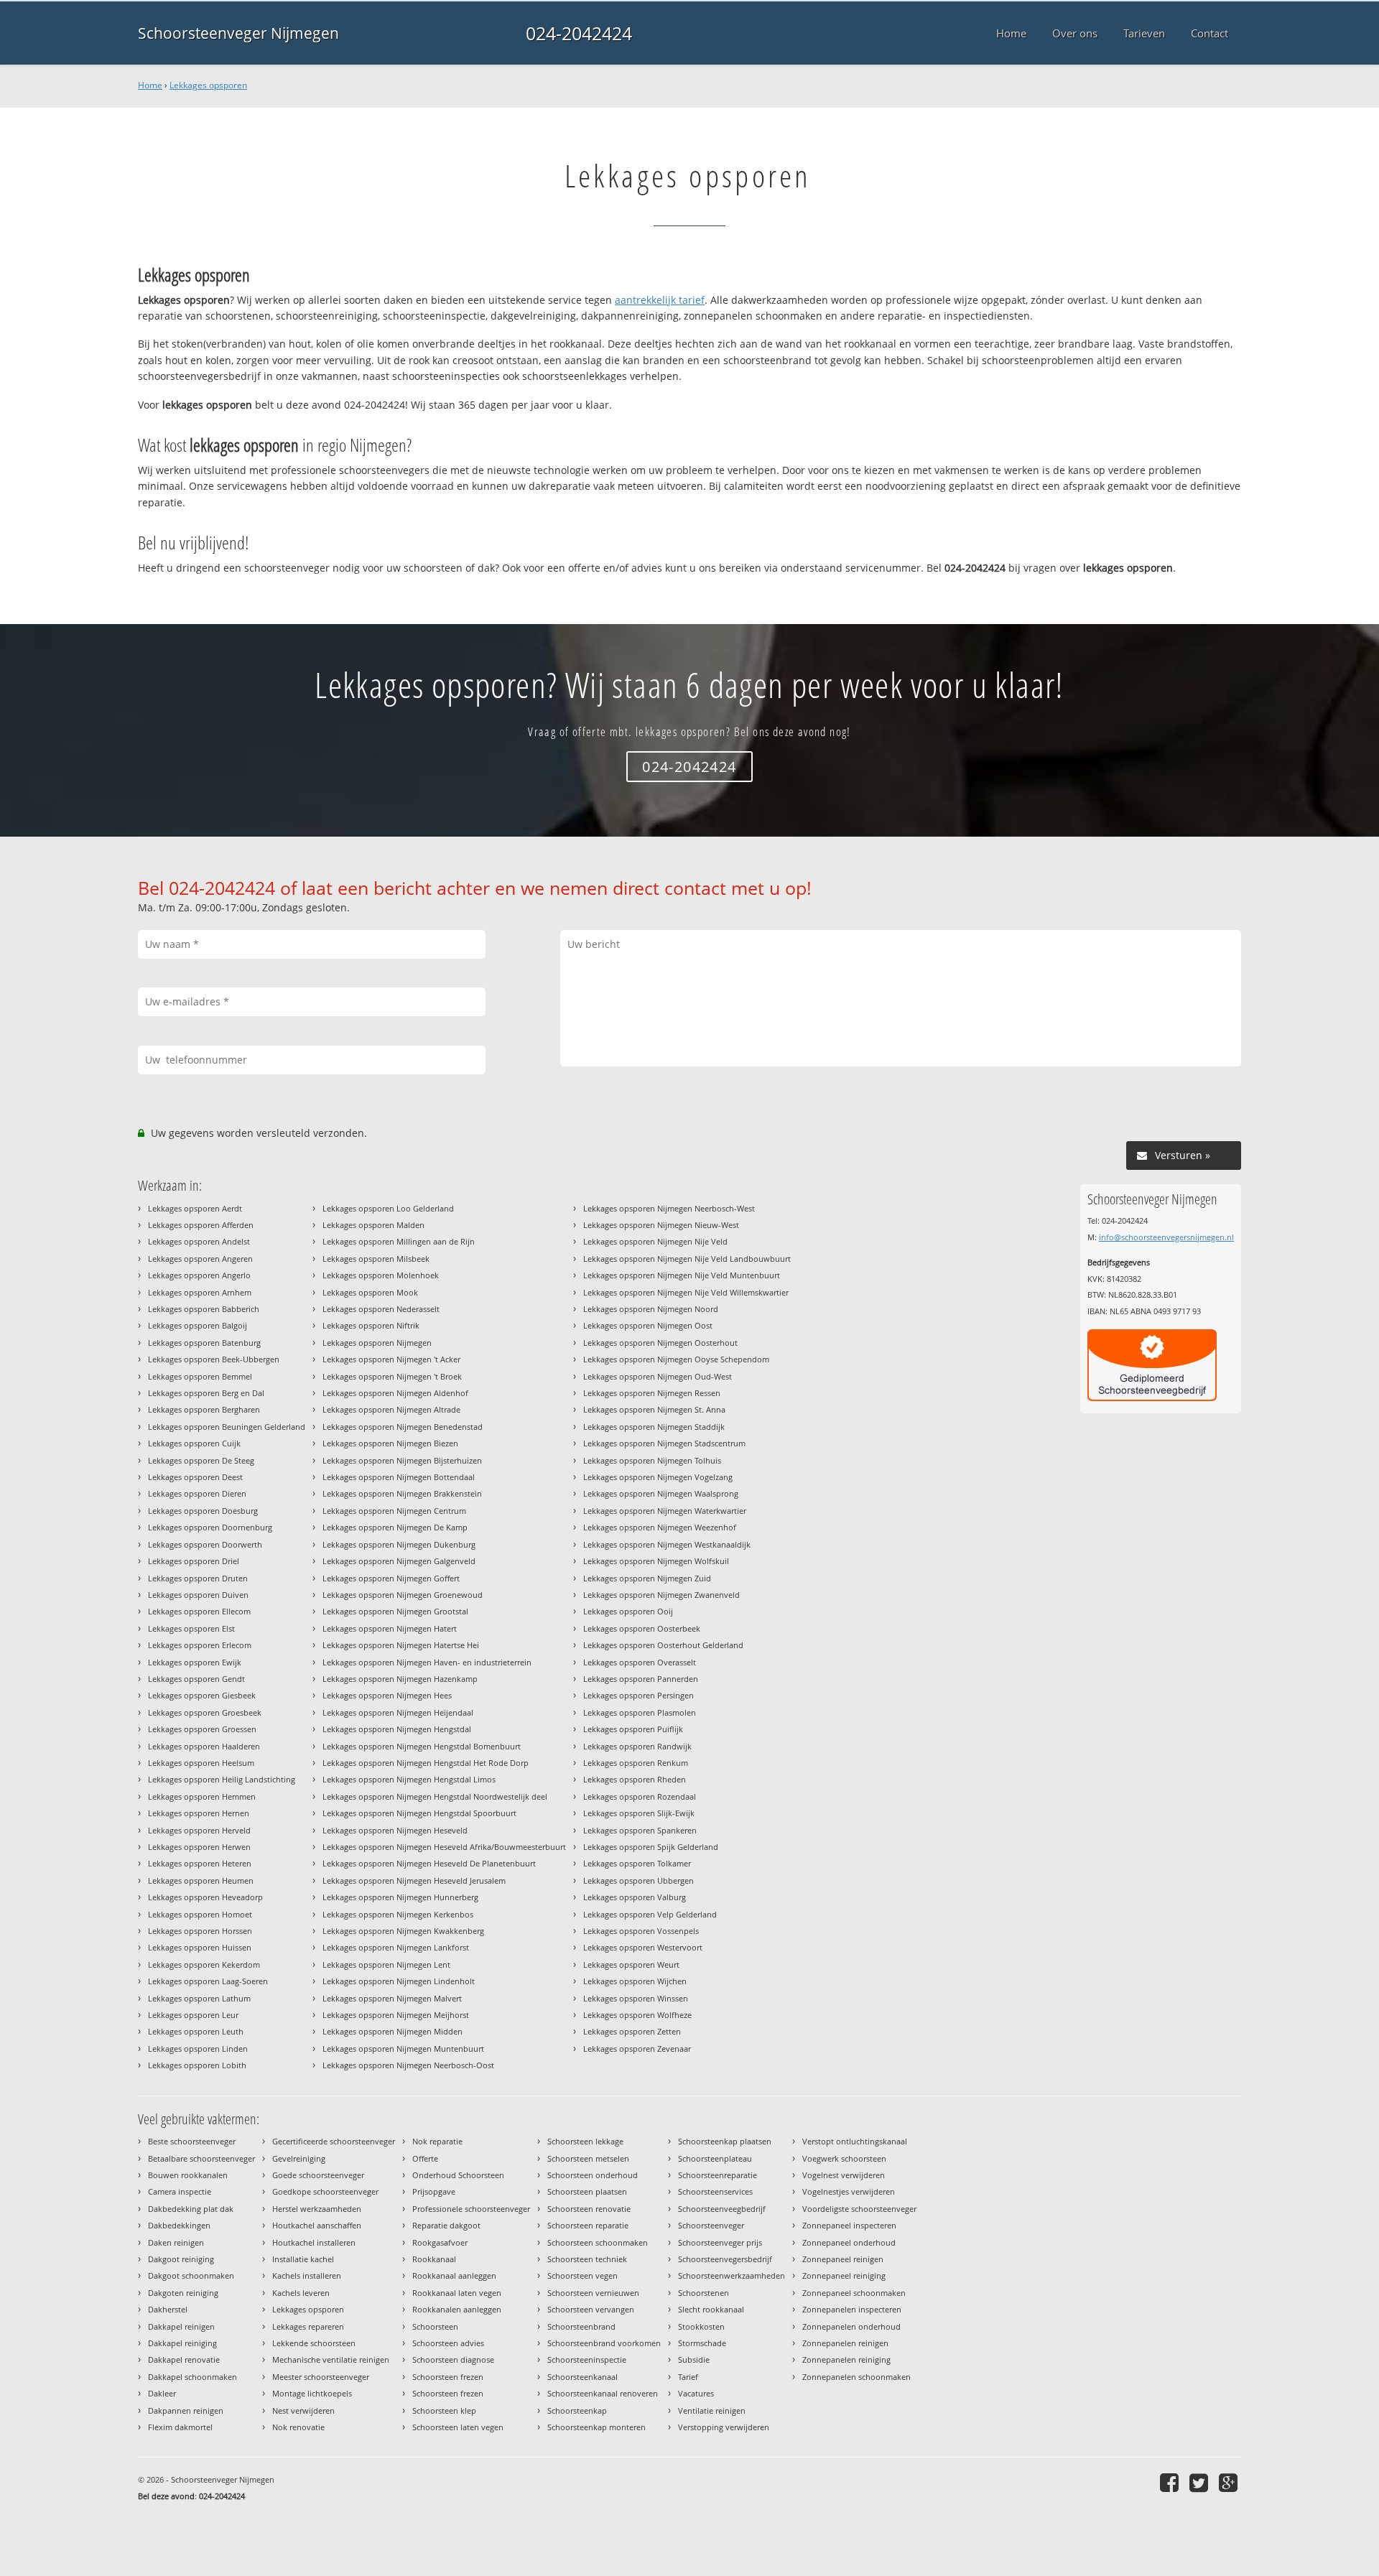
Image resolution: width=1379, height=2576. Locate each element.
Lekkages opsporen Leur (193, 2015)
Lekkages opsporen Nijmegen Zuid (647, 1578)
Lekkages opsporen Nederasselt (381, 1309)
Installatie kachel (303, 2259)
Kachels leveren (301, 2293)
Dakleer (162, 2393)
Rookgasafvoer (440, 2242)
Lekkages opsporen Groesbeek (205, 1712)
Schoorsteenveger (711, 2225)
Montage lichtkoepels (312, 2393)
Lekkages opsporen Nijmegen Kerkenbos (398, 1914)
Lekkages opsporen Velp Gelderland (650, 1914)
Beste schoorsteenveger (192, 2141)
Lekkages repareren (308, 2326)
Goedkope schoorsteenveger (325, 2191)
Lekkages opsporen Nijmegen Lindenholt (399, 1981)
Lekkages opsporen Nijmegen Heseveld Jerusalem (414, 1880)
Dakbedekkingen (179, 2225)
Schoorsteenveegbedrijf (722, 2209)
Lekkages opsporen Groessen (202, 1729)
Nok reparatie (437, 2141)
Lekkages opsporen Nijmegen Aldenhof (395, 1393)
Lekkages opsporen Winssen (636, 1998)
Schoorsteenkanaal (582, 2377)
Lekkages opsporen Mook (370, 1292)
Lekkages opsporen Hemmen (202, 1796)
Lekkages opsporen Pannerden (641, 1679)
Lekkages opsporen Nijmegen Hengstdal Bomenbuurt (422, 1746)
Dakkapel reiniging (182, 2343)
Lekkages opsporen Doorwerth (205, 1544)
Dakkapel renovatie (184, 2359)
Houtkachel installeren (314, 2242)
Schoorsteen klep (444, 2410)
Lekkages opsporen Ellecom (199, 1611)
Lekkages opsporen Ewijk (195, 1662)
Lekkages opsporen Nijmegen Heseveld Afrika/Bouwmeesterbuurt (444, 1847)
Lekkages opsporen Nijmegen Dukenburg (399, 1544)
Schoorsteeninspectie (587, 2359)
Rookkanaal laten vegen (457, 2293)
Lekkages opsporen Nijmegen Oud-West (658, 1376)
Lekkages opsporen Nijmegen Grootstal (395, 1611)
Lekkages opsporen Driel (194, 1561)
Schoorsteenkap (577, 2410)
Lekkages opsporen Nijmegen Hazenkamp (400, 1679)
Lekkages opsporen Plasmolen (640, 1712)
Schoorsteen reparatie (588, 2225)
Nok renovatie (298, 2427)
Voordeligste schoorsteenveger (859, 2209)
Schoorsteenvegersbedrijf (725, 2259)
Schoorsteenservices (715, 2191)
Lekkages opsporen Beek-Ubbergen (214, 1359)
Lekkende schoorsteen (314, 2343)
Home (150, 85)
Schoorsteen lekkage (585, 2141)
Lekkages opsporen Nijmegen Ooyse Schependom (676, 1359)
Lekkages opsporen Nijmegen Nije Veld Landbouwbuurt (687, 1259)
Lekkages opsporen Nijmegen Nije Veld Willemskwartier (686, 1292)
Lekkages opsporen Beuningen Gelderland (227, 1427)
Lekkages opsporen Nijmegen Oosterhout (660, 1343)
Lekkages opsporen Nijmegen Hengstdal (397, 1729)
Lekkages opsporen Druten (198, 1578)
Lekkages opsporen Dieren (197, 1493)
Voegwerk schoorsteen (844, 2158)
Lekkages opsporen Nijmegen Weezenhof (660, 1527)
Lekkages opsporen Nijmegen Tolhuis (652, 1460)
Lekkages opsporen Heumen (201, 1880)
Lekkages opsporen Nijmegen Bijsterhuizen (402, 1460)
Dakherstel (168, 2309)
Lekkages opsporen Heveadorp (205, 1897)
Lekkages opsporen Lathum (199, 1998)
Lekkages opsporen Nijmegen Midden (393, 2031)
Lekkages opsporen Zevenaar (637, 2049)
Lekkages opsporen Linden (198, 2049)
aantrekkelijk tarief (660, 300)
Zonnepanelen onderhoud (851, 2326)
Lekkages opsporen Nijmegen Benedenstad (403, 1427)
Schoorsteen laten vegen (458, 2427)
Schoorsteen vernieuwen (593, 2293)
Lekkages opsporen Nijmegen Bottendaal (399, 1477)
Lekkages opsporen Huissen (200, 1947)
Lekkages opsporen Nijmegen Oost (648, 1325)
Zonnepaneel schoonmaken (854, 2293)
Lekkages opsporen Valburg (635, 1897)
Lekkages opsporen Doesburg (203, 1511)
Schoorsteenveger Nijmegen (238, 33)
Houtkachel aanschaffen (317, 2225)
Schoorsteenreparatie (718, 2175)
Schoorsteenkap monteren (596, 2427)
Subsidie (694, 2359)
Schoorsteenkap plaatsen (725, 2141)
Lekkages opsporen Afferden (201, 1225)
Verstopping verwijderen (724, 2427)
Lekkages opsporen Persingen (639, 1695)
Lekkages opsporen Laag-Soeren (208, 1981)
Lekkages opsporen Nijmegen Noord (651, 1309)
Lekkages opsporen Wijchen (635, 1981)
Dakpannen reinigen (186, 2410)
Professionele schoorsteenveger (471, 2209)
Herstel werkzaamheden (317, 2209)
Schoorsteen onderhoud (593, 2175)
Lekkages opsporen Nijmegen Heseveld (395, 1830)
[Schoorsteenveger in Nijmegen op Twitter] (1201, 2482)
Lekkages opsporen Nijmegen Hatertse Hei (401, 1645)
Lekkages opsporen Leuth (196, 2031)
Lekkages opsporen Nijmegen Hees (387, 1695)
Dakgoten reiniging (183, 2293)
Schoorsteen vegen (582, 2275)
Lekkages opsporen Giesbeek (202, 1695)
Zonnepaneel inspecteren (849, 2225)
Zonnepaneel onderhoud (849, 2242)
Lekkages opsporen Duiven (198, 1595)
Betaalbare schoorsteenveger (201, 2158)
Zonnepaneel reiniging (844, 2275)
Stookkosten (701, 2326)
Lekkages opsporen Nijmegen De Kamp (395, 1527)
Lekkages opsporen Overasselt (640, 1662)
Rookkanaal (434, 2259)
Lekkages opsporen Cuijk (194, 1443)
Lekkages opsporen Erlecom (200, 1645)
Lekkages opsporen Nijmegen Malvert (392, 1998)
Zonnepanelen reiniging (846, 2359)
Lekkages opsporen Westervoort (643, 1947)
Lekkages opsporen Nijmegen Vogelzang (658, 1477)
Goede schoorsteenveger (318, 2175)
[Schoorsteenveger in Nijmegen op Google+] (1230, 2482)
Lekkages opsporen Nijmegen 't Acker (391, 1359)
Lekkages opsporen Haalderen (204, 1746)
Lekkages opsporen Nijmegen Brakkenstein (402, 1493)
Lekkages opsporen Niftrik (371, 1325)
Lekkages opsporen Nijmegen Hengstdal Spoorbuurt (419, 1813)
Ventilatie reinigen (712, 2410)
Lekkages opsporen (208, 85)
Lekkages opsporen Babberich (204, 1309)
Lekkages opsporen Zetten (632, 2031)
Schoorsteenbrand (581, 2326)
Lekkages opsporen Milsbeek (376, 1259)
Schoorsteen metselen (588, 2158)
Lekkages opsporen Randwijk (637, 1746)
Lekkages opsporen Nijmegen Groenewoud (403, 1595)
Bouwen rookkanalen (188, 2175)
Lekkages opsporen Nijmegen (377, 1343)
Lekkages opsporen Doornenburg (210, 1527)
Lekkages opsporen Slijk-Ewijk (639, 1813)
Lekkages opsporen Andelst (199, 1241)
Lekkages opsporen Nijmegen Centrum (394, 1511)
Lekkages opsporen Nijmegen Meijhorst (396, 2015)
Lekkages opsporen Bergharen (204, 1409)
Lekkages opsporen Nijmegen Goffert (391, 1578)
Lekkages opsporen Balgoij (198, 1325)
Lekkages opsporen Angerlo (199, 1275)
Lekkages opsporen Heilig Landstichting (222, 1779)
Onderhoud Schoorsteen (458, 2175)
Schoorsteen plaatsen (587, 2191)
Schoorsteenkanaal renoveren (603, 2393)
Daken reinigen (176, 2242)
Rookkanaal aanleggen (454, 2275)
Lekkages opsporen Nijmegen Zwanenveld (661, 1595)
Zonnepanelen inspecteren (852, 2309)
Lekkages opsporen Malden (373, 1225)
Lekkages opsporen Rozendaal (640, 1796)
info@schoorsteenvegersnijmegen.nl (1166, 1237)
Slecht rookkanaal (711, 2309)
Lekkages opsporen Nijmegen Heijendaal (398, 1712)
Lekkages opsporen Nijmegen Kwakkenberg (403, 1931)
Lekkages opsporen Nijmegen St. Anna (654, 1409)
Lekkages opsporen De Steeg (201, 1460)
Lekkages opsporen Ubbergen (639, 1880)
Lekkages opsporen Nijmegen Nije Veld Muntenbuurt (682, 1275)
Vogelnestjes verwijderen (849, 2191)
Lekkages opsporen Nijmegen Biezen (390, 1443)
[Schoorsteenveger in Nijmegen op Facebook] (1171, 2482)
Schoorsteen (435, 2326)
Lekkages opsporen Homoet (200, 1914)
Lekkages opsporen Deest (195, 1477)
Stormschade (702, 2343)
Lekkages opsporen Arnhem (200, 1292)
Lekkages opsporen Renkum (636, 1763)
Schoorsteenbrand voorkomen (604, 2343)
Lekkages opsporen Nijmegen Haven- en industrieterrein (427, 1662)
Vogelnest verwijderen (844, 2175)
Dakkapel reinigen (181, 2326)
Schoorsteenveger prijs (720, 2242)
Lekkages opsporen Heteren (200, 1863)
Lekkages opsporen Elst (191, 1628)
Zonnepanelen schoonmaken (856, 2377)
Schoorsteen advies (448, 2343)
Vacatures (696, 2393)
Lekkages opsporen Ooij (628, 1611)
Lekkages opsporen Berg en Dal (206, 1393)
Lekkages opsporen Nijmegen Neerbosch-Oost (408, 2065)
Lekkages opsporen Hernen (199, 1813)
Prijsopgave (434, 2191)
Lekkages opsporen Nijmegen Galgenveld (399, 1561)
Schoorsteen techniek (587, 2259)
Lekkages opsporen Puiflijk (633, 1729)
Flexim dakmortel (180, 2427)
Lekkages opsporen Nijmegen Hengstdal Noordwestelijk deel (435, 1796)
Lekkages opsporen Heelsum (201, 1763)
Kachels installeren (307, 2275)
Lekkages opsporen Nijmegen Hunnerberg (400, 1897)
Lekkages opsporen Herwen (199, 1847)
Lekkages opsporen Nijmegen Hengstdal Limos (409, 1779)
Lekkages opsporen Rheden (635, 1779)
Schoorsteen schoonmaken (598, 2242)
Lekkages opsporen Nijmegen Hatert (390, 1628)
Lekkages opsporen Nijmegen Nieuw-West (661, 1225)
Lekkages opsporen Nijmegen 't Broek (392, 1376)
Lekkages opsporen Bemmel (200, 1376)
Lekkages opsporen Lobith (197, 2065)
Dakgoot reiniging (181, 2259)
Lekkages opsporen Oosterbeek (642, 1628)
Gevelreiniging (299, 2158)
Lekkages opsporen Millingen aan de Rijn (399, 1241)
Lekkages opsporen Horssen (200, 1931)
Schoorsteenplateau (715, 2158)
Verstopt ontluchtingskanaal (855, 2141)
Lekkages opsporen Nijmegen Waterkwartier (665, 1511)
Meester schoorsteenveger (321, 2377)
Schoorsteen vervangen (591, 2309)
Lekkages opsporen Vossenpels (641, 1931)
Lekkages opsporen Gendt (196, 1679)
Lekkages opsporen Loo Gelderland (388, 1208)
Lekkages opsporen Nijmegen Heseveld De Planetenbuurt (429, 1863)
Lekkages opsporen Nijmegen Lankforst (396, 1947)
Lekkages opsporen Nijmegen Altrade (391, 1409)
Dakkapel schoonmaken (192, 2377)
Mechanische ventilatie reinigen (331, 2359)
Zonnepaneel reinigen (843, 2259)
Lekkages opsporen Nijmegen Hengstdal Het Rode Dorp (426, 1763)
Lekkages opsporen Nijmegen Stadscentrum (664, 1443)
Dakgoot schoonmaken (191, 2275)
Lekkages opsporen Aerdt (195, 1208)
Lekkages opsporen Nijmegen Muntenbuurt (403, 2049)
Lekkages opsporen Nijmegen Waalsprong (661, 1493)
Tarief (688, 2377)
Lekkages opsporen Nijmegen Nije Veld (655, 1241)
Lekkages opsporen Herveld (199, 1830)
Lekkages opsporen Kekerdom (204, 1964)
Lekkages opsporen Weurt (631, 1964)
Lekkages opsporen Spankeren (640, 1830)
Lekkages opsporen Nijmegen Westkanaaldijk (667, 1544)
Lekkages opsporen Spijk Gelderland (651, 1847)
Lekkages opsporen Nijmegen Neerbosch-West (669, 1208)
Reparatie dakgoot (446, 2225)
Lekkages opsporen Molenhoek (381, 1275)
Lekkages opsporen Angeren (200, 1259)
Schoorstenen (704, 2293)
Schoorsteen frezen (448, 2377)
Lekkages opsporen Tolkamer (637, 1863)
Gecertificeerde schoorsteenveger (334, 2141)
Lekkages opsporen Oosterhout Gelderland (663, 1645)
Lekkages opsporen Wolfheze (637, 2015)
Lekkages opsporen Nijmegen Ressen (652, 1393)
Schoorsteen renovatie (589, 2209)
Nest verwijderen (303, 2410)
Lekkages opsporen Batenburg (204, 1343)
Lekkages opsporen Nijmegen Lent (386, 1964)
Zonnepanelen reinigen (845, 2343)
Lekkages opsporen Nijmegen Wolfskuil (656, 1561)
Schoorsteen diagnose (453, 2359)
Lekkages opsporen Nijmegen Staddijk (654, 1427)
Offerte (425, 2158)
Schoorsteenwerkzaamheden (732, 2275)
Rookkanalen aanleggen (457, 2309)
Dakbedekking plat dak (191, 2209)
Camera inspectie (180, 2191)
